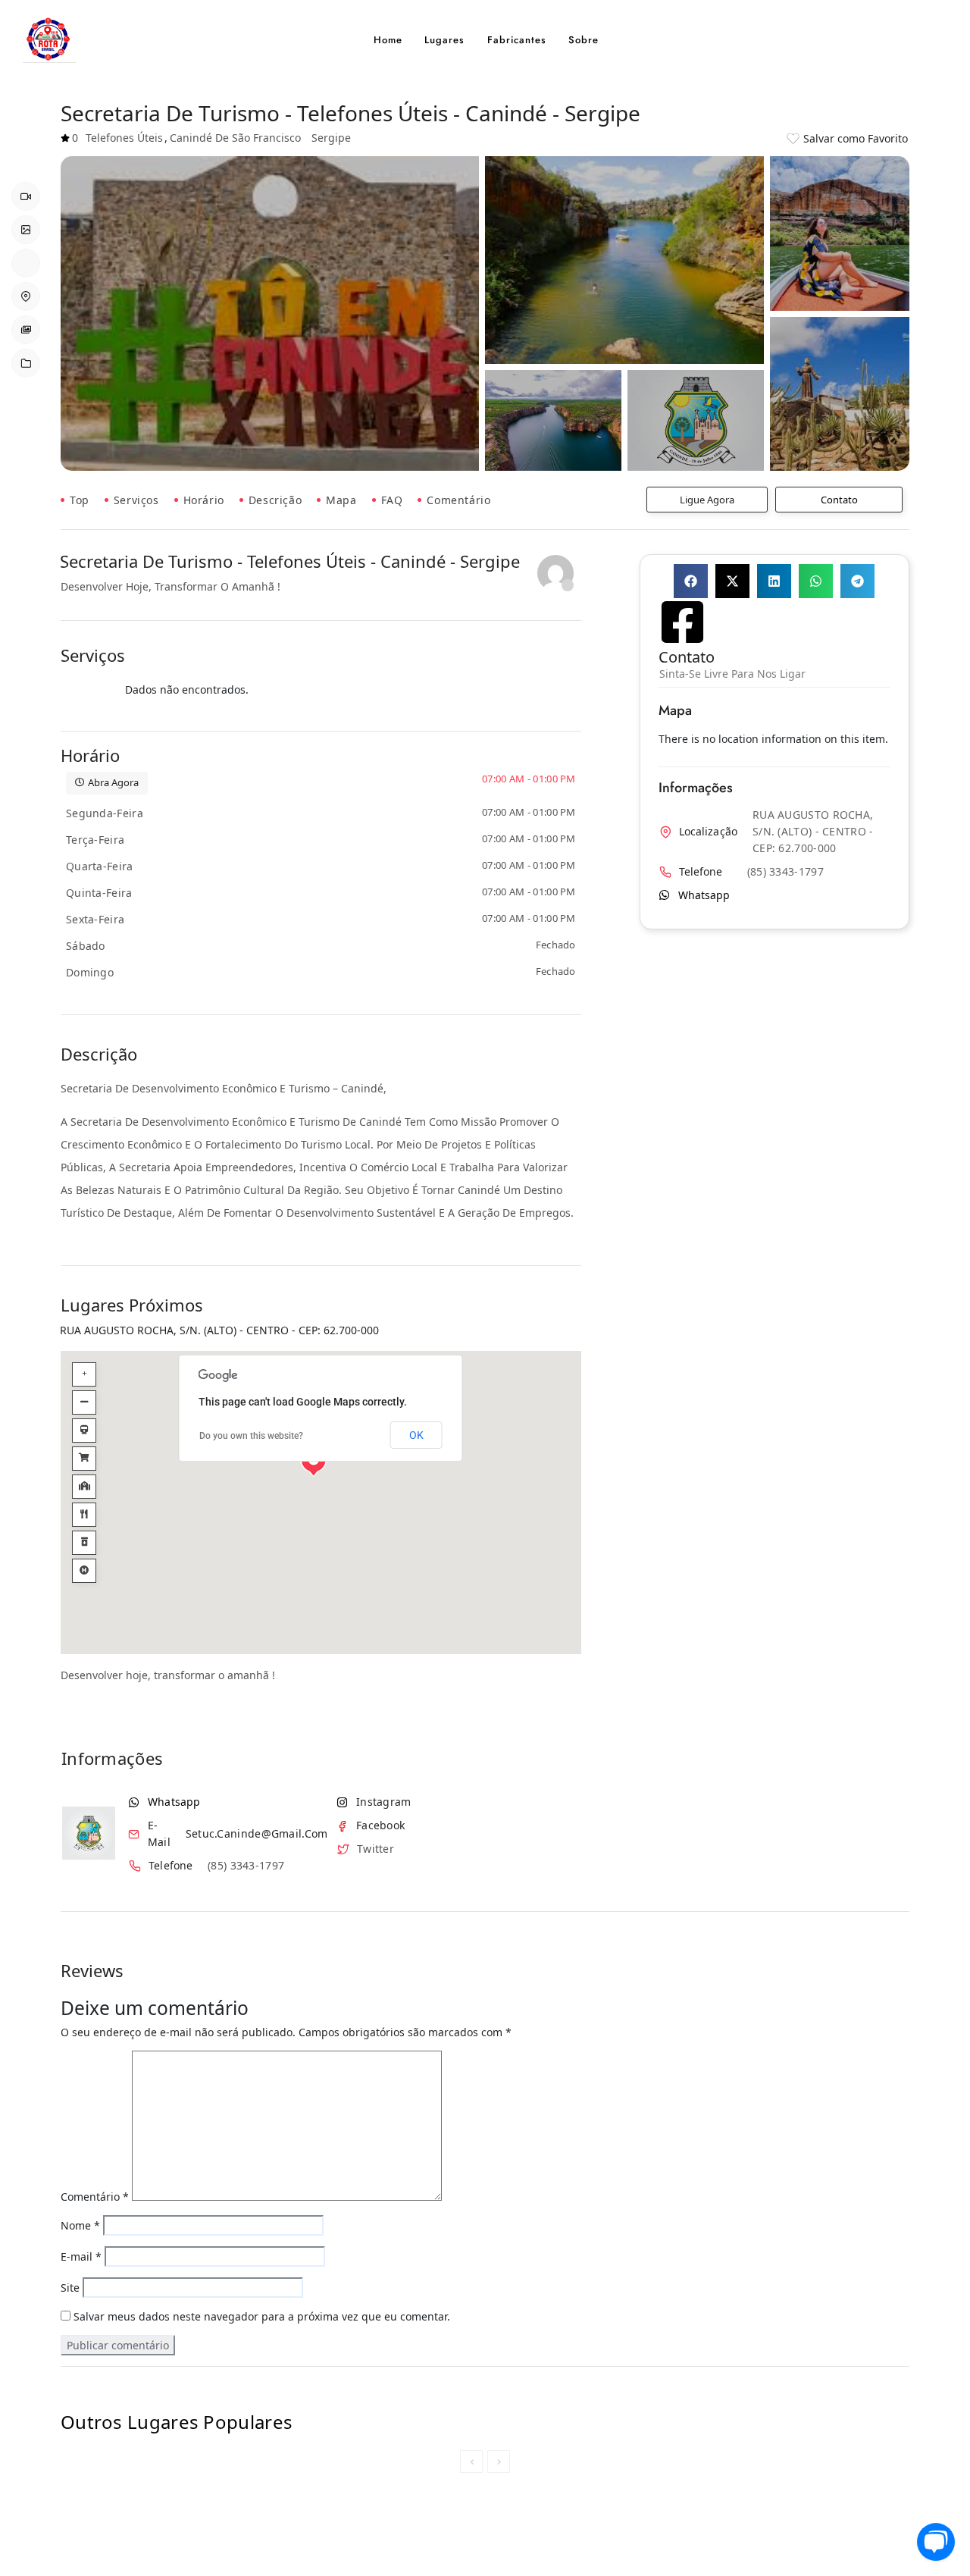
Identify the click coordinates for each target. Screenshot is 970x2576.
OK (416, 1435)
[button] (691, 581)
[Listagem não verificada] (555, 573)
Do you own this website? (251, 1436)
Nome (80, 2225)
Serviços (136, 500)
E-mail (81, 2256)
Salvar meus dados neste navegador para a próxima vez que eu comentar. (262, 2316)
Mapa (341, 500)
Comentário (458, 500)
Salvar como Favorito (856, 138)
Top (80, 500)
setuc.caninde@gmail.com (257, 1834)
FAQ (392, 500)
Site (70, 2288)
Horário (204, 500)
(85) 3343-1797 (246, 1866)
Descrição (275, 500)
